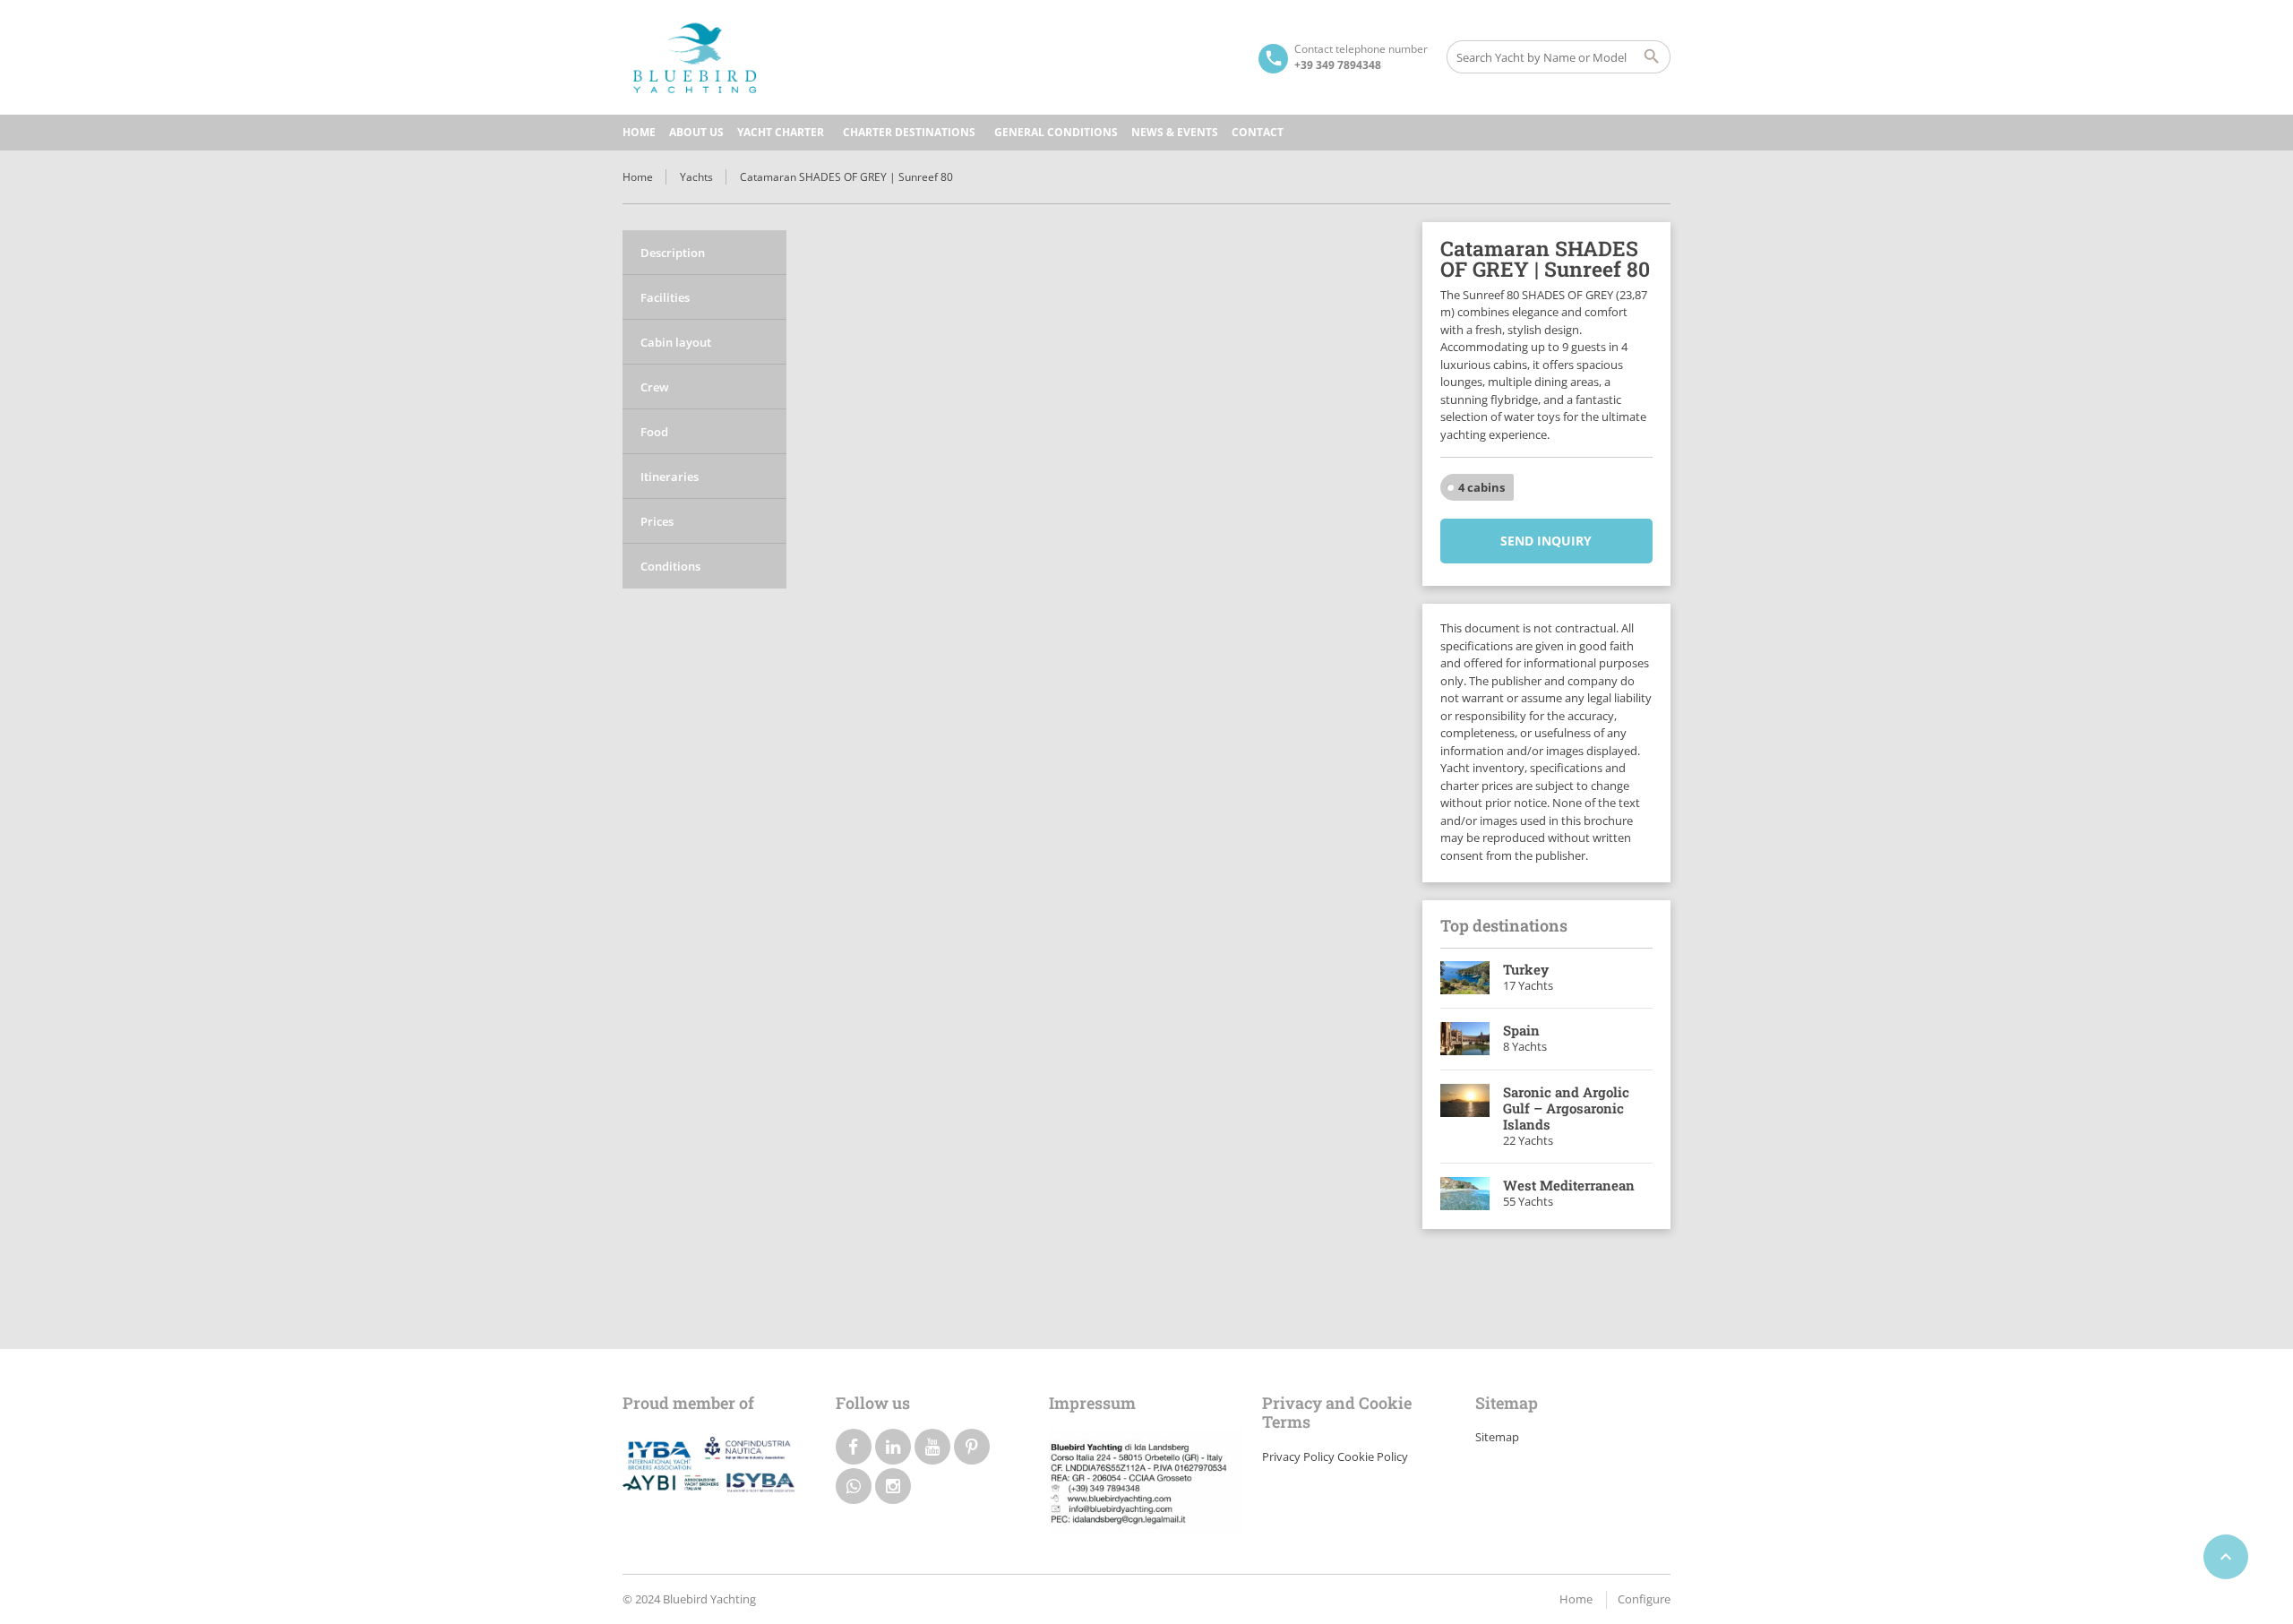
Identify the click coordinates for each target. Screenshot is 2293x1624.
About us (696, 132)
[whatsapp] (854, 1486)
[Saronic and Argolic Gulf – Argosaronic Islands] (1465, 1117)
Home (639, 132)
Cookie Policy (1373, 1456)
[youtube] (932, 1447)
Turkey (1526, 969)
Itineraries (670, 477)
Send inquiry (1546, 541)
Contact (1258, 132)
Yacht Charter (781, 132)
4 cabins (1481, 487)
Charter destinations (909, 132)
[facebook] (854, 1447)
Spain (1521, 1030)
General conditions (1056, 132)
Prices (657, 521)
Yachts (696, 177)
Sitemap (1497, 1437)
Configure (1644, 1599)
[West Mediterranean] (1465, 1194)
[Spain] (1465, 1039)
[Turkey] (1465, 978)
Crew (655, 387)
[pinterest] (972, 1447)
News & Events (1175, 132)
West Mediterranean (1569, 1185)
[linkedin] (893, 1447)
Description (673, 253)
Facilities (665, 297)
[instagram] (893, 1486)
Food (654, 432)
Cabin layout (676, 342)
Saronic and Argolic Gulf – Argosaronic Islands (1566, 1108)
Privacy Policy (1298, 1456)
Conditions (670, 566)
